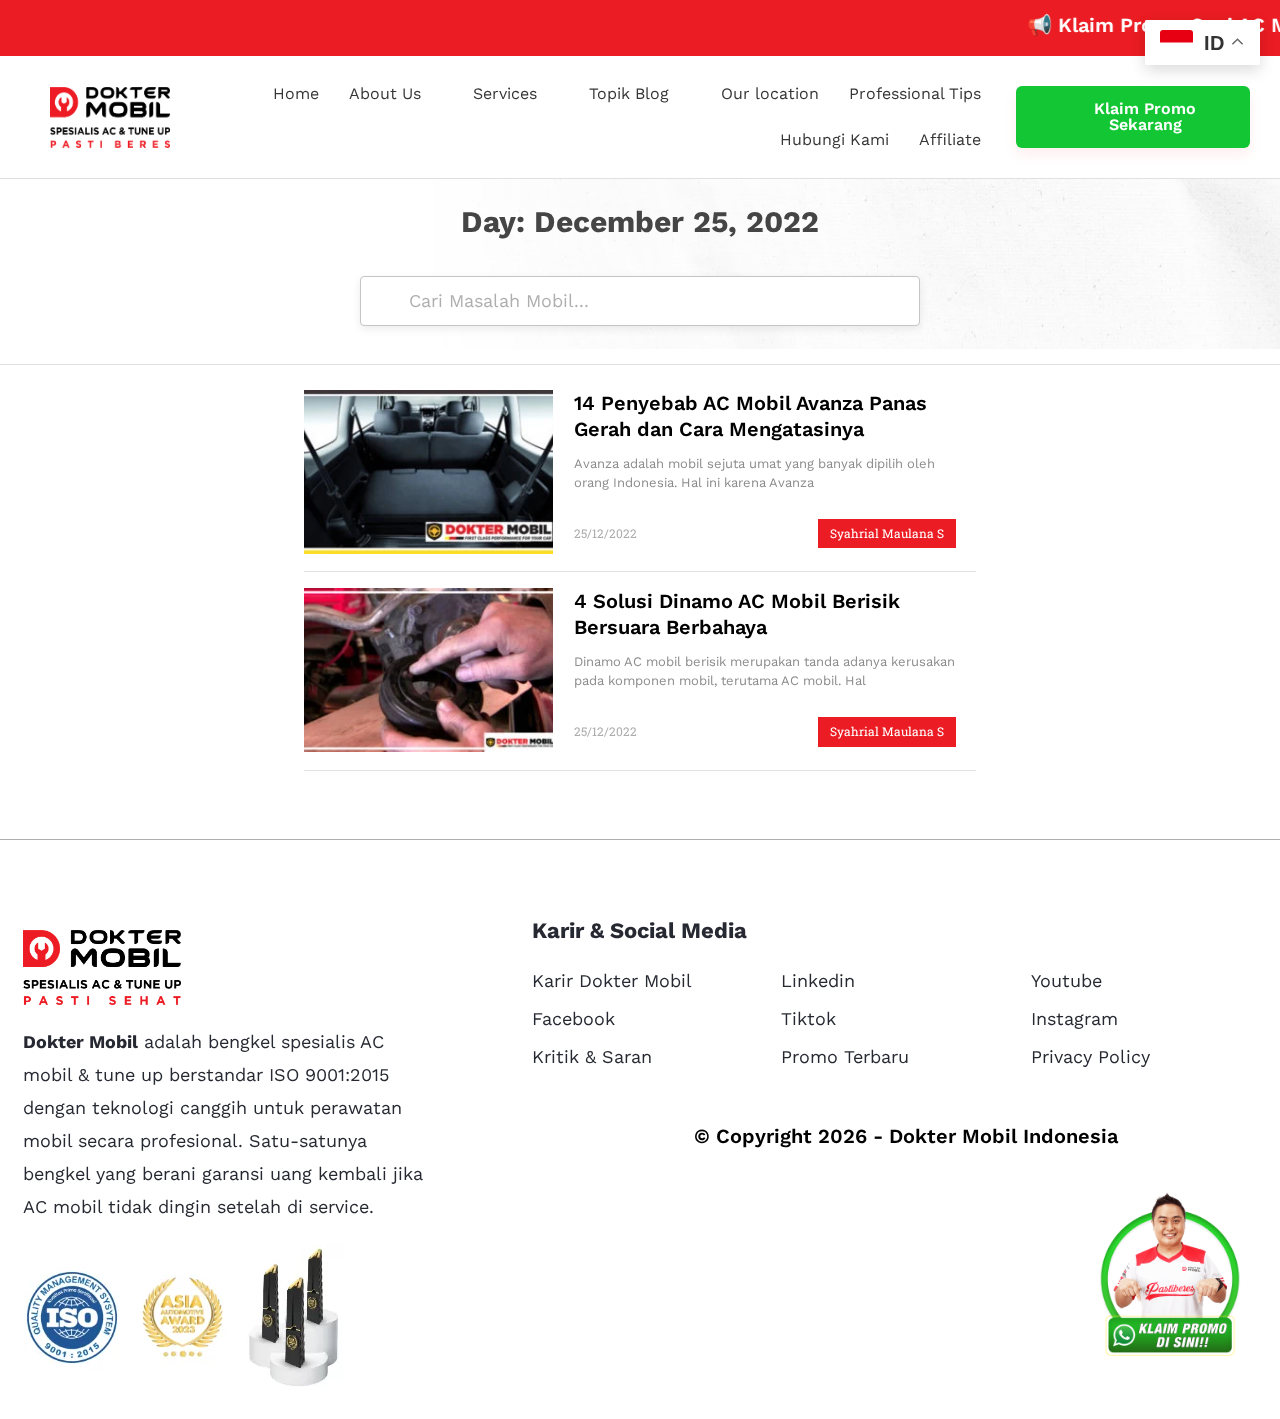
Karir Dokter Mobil (612, 980)
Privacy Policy (1090, 1056)
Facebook (573, 1018)
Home (296, 93)
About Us (385, 93)
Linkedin (818, 980)
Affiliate (950, 139)
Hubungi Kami (834, 139)
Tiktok (808, 1018)
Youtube (1066, 980)
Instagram (1074, 1018)
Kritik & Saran (592, 1056)
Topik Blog (629, 93)
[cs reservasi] (1170, 1279)
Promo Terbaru (845, 1056)
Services (505, 93)
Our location (770, 93)
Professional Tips (915, 93)
